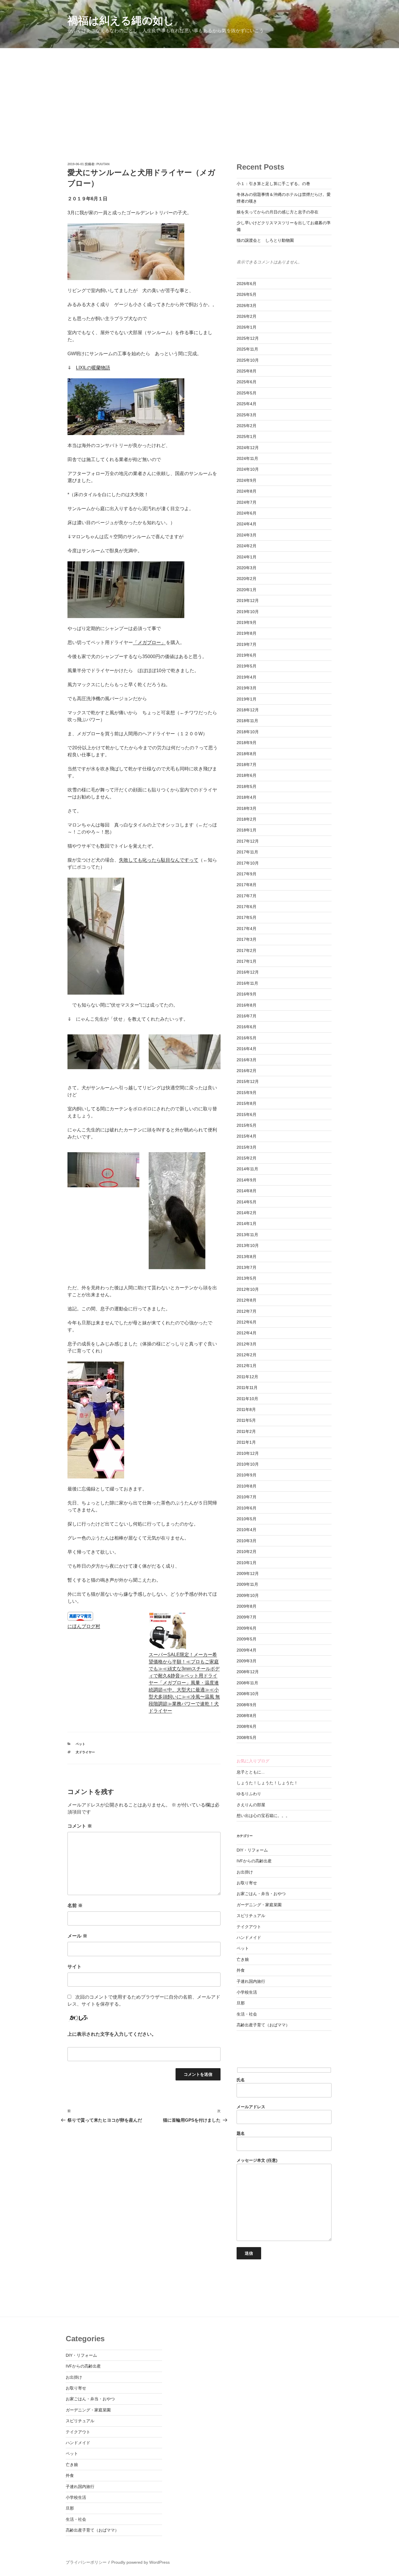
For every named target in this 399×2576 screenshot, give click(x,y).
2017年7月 (247, 896)
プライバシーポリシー (86, 2562)
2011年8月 (246, 1409)
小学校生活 (247, 1992)
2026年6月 (247, 284)
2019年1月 (247, 699)
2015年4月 (247, 1136)
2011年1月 (246, 1442)
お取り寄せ (247, 1883)
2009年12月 (248, 1573)
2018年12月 (248, 710)
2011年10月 (247, 1399)
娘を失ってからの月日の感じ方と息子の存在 (277, 212)
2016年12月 (248, 972)
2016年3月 (247, 1060)
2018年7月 (247, 765)
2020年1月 (247, 590)
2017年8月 (247, 885)
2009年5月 (247, 1639)
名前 (75, 1905)
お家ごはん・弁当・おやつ (261, 1894)
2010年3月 (247, 1541)
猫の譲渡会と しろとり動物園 (265, 240)
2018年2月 (247, 819)
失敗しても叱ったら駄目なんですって (159, 860)
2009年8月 (247, 1606)
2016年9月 (247, 994)
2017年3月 (247, 939)
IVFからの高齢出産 (254, 1861)
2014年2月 (247, 1213)
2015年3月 (247, 1147)
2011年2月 (246, 1431)
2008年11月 (247, 1683)
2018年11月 (247, 721)
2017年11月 (247, 852)
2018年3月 (247, 808)
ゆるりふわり (249, 1794)
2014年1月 (247, 1224)
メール (77, 1936)
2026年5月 (247, 294)
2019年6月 (247, 655)
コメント (80, 1826)
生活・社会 (247, 2014)
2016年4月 (247, 1049)
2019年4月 (247, 677)
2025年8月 (247, 371)
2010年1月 (247, 1563)
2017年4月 (247, 929)
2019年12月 (248, 601)
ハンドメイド (249, 1937)
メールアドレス (251, 2107)
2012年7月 (247, 1311)
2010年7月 (247, 1497)
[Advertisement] (199, 92)
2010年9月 (247, 1475)
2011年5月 (246, 1420)
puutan (103, 164)
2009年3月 (247, 1661)
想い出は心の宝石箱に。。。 (263, 1816)
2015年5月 (247, 1125)
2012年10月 (248, 1289)
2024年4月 (247, 524)
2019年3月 (247, 688)
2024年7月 (247, 502)
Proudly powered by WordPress (140, 2562)
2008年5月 (247, 1738)
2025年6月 (247, 382)
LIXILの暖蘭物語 (93, 368)
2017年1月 (247, 961)
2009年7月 (247, 1617)
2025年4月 (247, 404)
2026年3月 (247, 306)
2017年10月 (248, 863)
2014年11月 (247, 1169)
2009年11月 (247, 1584)
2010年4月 (247, 1530)
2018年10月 (248, 732)
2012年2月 (247, 1355)
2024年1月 (247, 557)
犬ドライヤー (87, 1752)
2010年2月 (247, 1552)
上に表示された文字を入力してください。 (112, 2034)
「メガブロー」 (149, 642)
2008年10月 (248, 1694)
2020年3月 (247, 568)
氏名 (241, 2080)
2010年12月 (248, 1453)
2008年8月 (247, 1716)
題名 (241, 2133)
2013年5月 (247, 1278)
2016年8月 (247, 1005)
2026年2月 (247, 316)
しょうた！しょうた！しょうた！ (267, 1783)
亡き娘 (243, 1959)
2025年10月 (248, 360)
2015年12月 (248, 1081)
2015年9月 (247, 1093)
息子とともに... (251, 1772)
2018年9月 (247, 743)
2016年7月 (247, 1016)
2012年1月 (247, 1366)
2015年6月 (247, 1114)
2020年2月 (247, 579)
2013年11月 (247, 1235)
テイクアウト (249, 1927)
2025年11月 (247, 349)
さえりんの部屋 (251, 1805)
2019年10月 (248, 612)
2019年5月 (247, 666)
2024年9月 (247, 480)
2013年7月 (247, 1267)
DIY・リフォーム (252, 1850)
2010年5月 (247, 1519)
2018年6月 (247, 775)
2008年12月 (248, 1672)
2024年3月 (247, 535)
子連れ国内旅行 (251, 1981)
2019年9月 (247, 622)
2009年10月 (248, 1595)
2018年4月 (247, 797)
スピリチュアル (251, 1916)
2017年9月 (247, 874)
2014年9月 (247, 1180)
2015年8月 (247, 1103)
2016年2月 (247, 1071)
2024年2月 (247, 546)
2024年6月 (247, 513)
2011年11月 (247, 1388)
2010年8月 (247, 1486)
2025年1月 (247, 436)
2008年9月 (247, 1705)
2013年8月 (247, 1257)
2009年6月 (247, 1628)
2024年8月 (247, 491)
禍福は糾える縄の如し (121, 21)
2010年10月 (248, 1464)
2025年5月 (247, 393)
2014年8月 (247, 1191)
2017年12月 (248, 841)
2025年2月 (247, 426)
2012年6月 (247, 1322)
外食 (241, 1970)
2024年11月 (247, 458)
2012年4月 (247, 1333)
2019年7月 (247, 644)
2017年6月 (247, 907)
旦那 (241, 2003)
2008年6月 (247, 1726)
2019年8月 (247, 633)
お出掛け (245, 1872)
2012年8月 (247, 1300)
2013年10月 (248, 1245)
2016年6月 (247, 1027)
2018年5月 (247, 786)
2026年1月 (247, 327)
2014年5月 (247, 1202)
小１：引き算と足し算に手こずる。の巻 (273, 184)
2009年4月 (247, 1650)
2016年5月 (247, 1038)
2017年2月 (247, 950)
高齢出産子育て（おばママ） (263, 2025)
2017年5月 (247, 917)
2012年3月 (247, 1344)
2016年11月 (247, 983)
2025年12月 (248, 338)
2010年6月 (247, 1508)
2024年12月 (248, 448)
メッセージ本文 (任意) (257, 2160)
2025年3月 (247, 415)
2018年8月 (247, 754)
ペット (80, 1744)
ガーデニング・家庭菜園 (259, 1905)
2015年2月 (247, 1158)
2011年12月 (247, 1377)
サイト (74, 1967)
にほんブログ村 (84, 1626)
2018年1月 (247, 830)
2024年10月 (248, 469)
